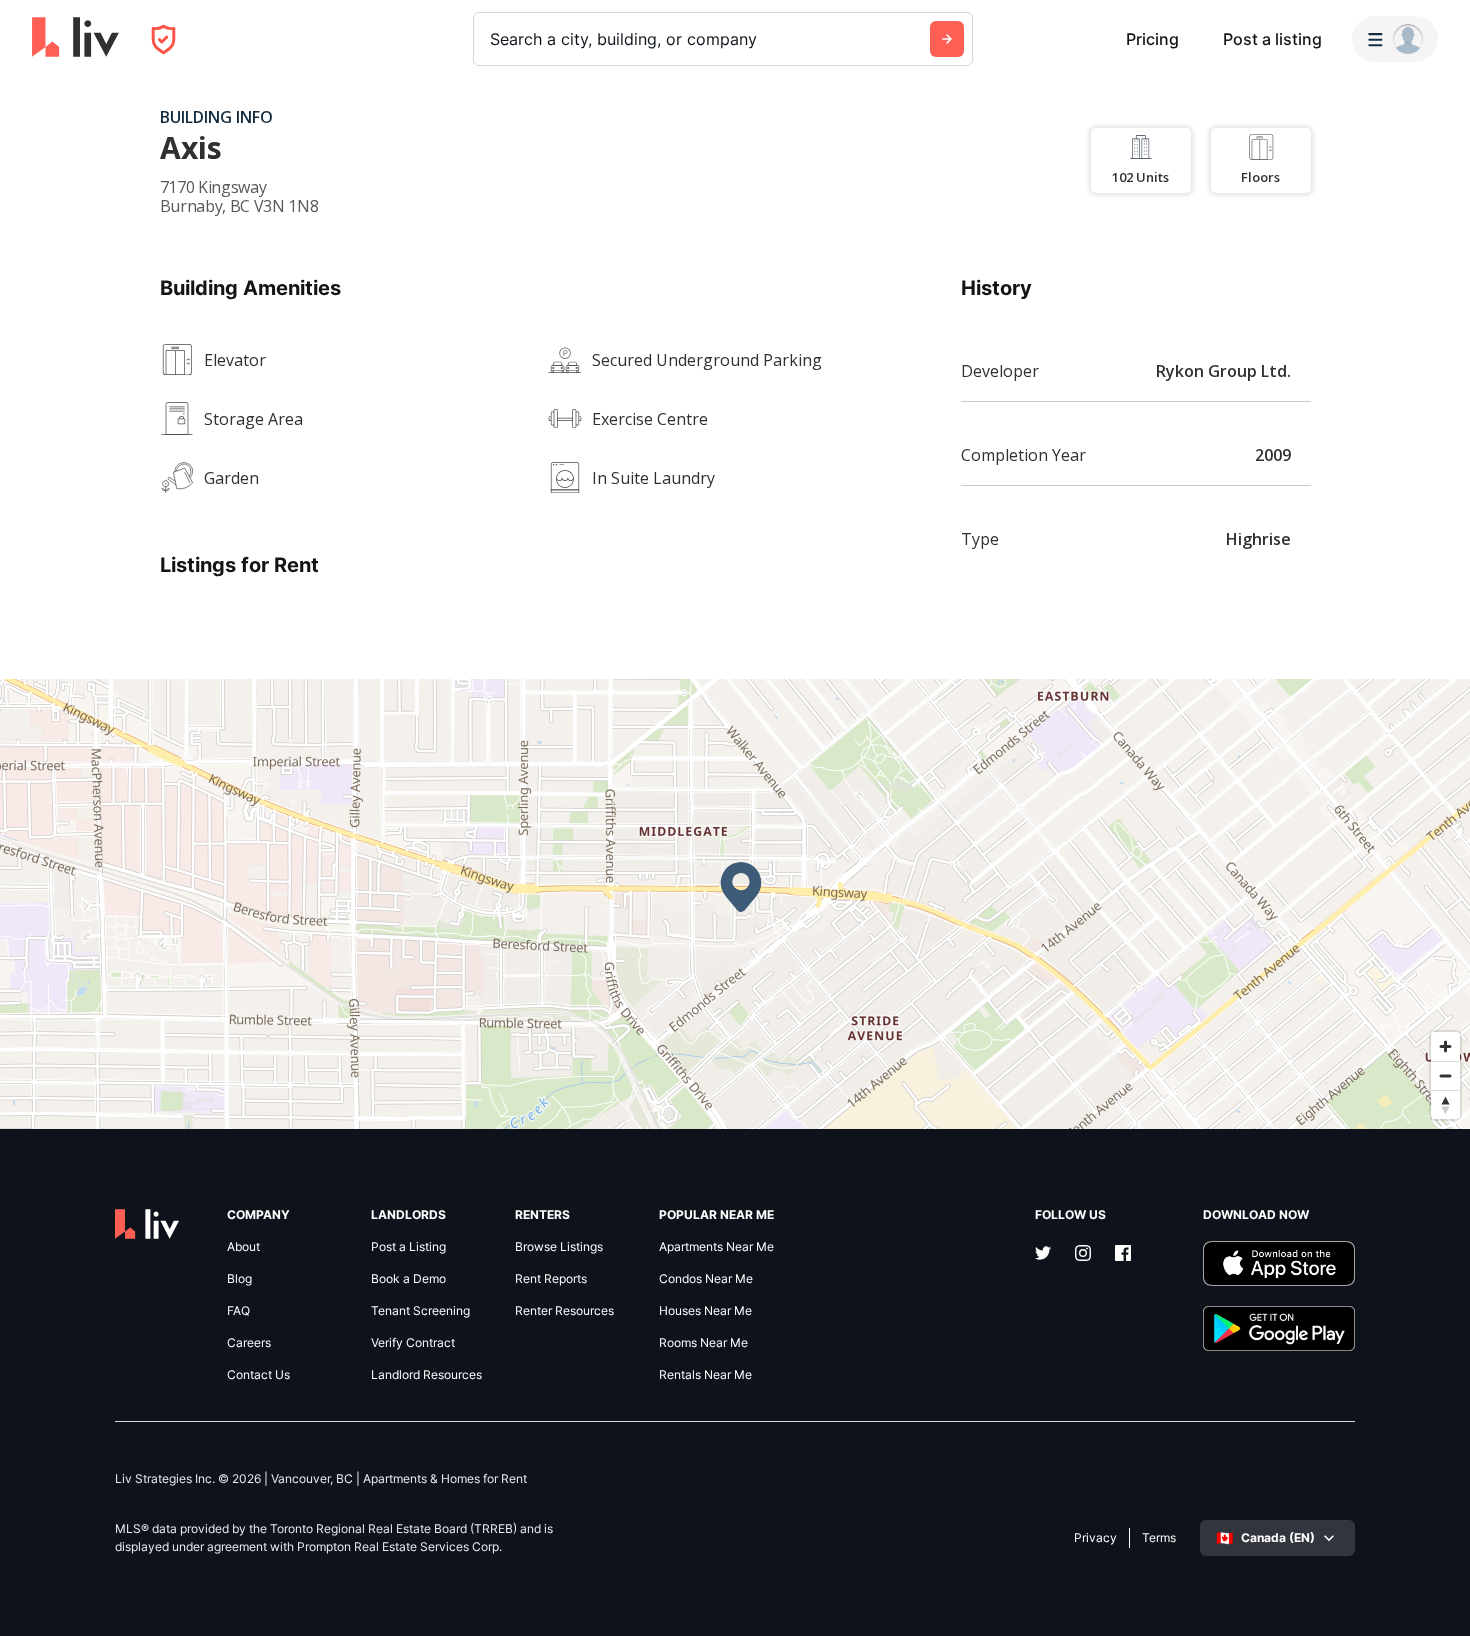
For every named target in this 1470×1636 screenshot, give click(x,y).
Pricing (1152, 39)
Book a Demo (408, 1279)
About (243, 1247)
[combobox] (492, 39)
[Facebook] (1123, 1255)
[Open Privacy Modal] (163, 39)
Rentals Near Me (705, 1375)
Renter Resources (564, 1311)
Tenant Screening (420, 1311)
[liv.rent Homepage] (75, 39)
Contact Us (258, 1375)
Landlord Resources (426, 1375)
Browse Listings (559, 1247)
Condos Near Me (706, 1279)
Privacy (1095, 1538)
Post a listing (1272, 39)
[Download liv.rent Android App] (1279, 1328)
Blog (239, 1279)
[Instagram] (1083, 1255)
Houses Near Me (705, 1311)
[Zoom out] (1445, 1075)
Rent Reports (551, 1279)
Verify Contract (413, 1343)
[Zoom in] (1445, 1046)
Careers (249, 1343)
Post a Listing (408, 1247)
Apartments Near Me (716, 1247)
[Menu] (1395, 39)
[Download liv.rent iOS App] (1279, 1263)
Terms (1159, 1538)
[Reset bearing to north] (1445, 1104)
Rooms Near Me (703, 1343)
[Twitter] (1043, 1255)
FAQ (238, 1311)
